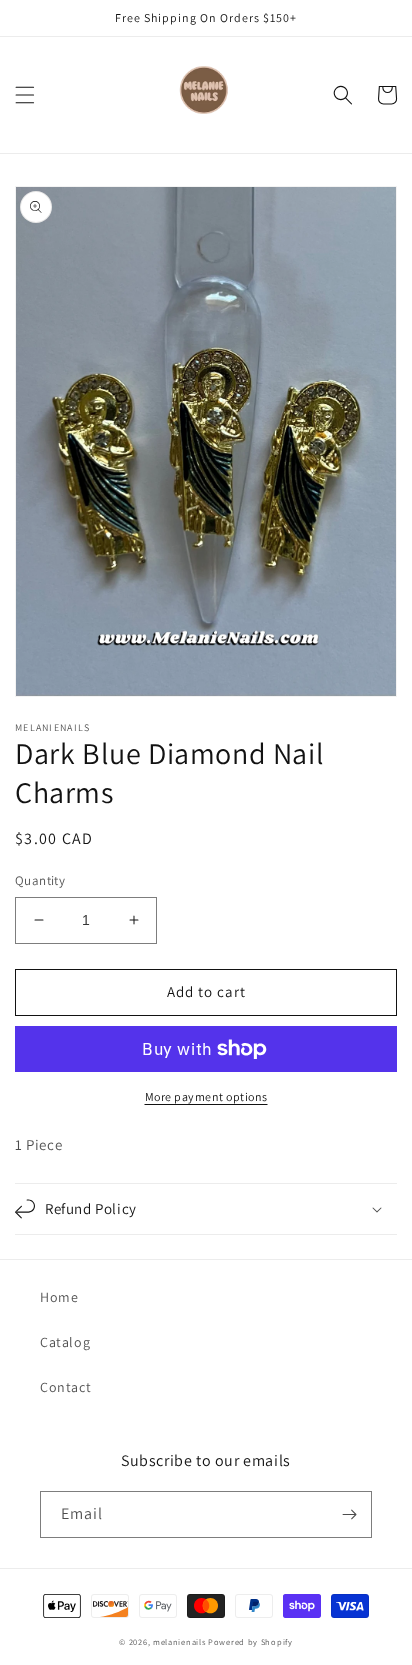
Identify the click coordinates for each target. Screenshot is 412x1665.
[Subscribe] (349, 1514)
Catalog (65, 1342)
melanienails (179, 1641)
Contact (65, 1387)
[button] (25, 95)
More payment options (206, 1096)
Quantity (40, 880)
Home (59, 1297)
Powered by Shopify (250, 1641)
